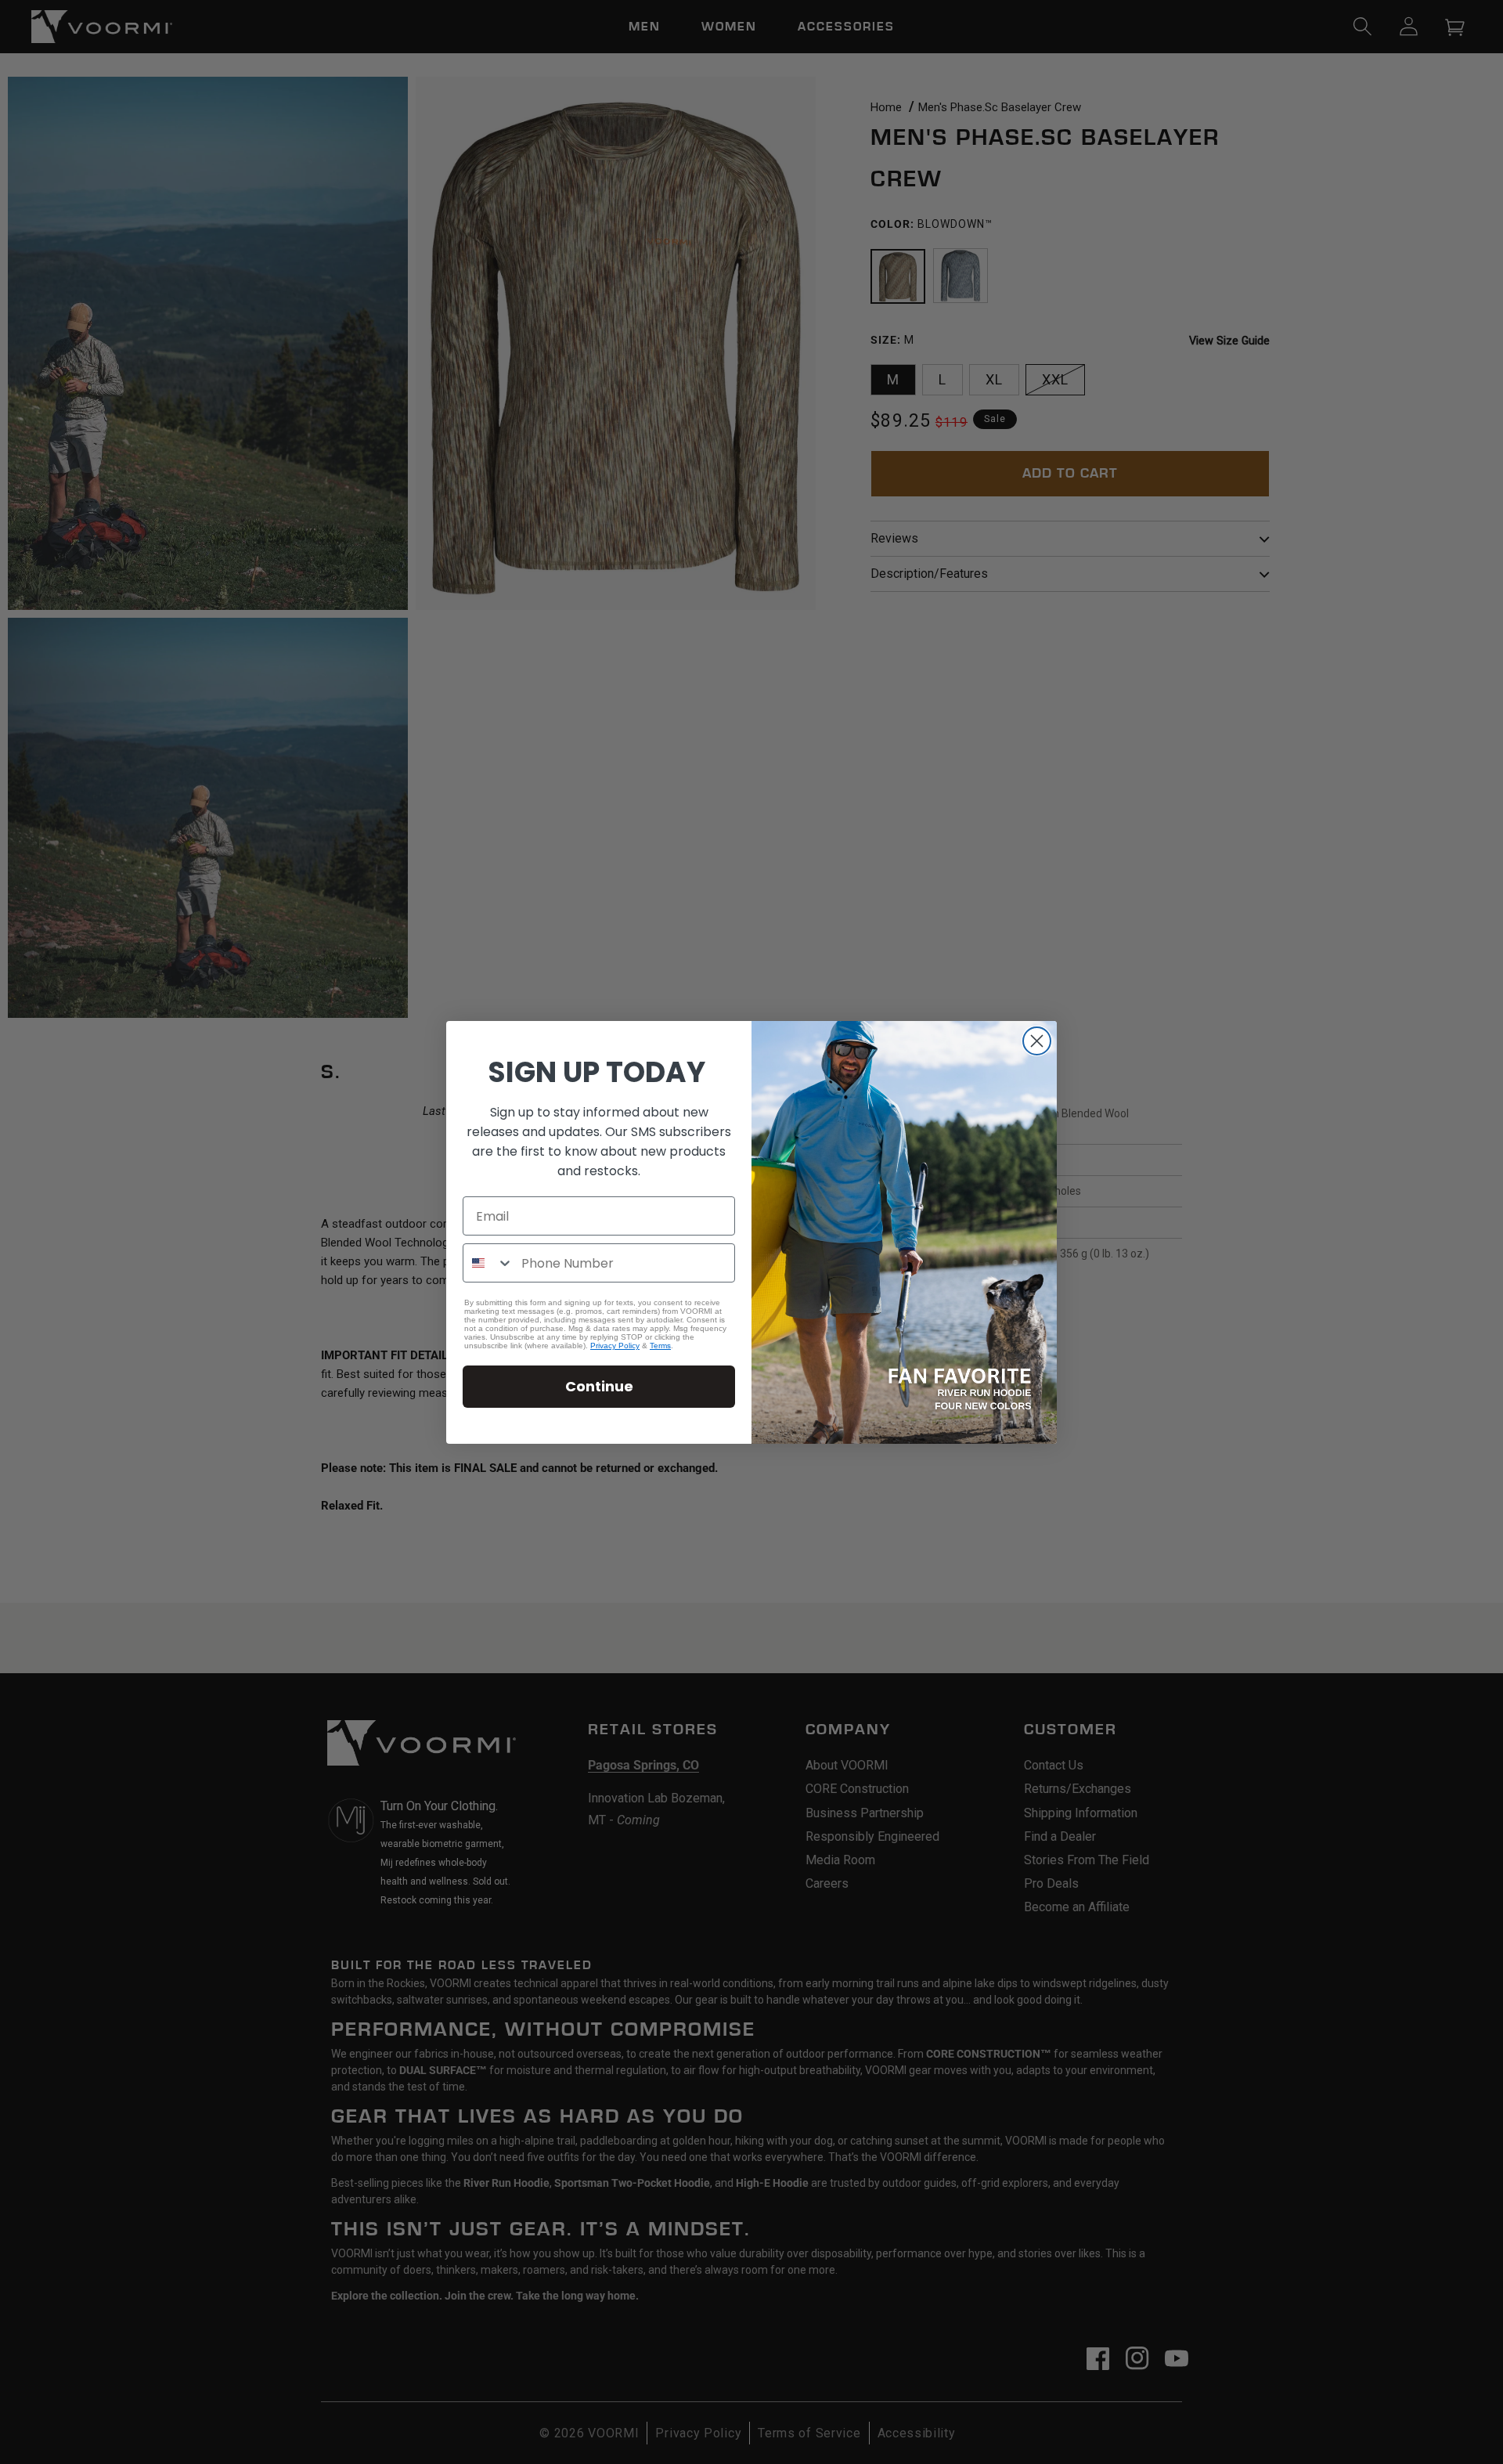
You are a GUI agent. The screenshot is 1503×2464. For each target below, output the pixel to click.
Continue (599, 1386)
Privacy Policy (615, 1346)
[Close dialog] (1037, 1041)
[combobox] (488, 1263)
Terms (660, 1346)
